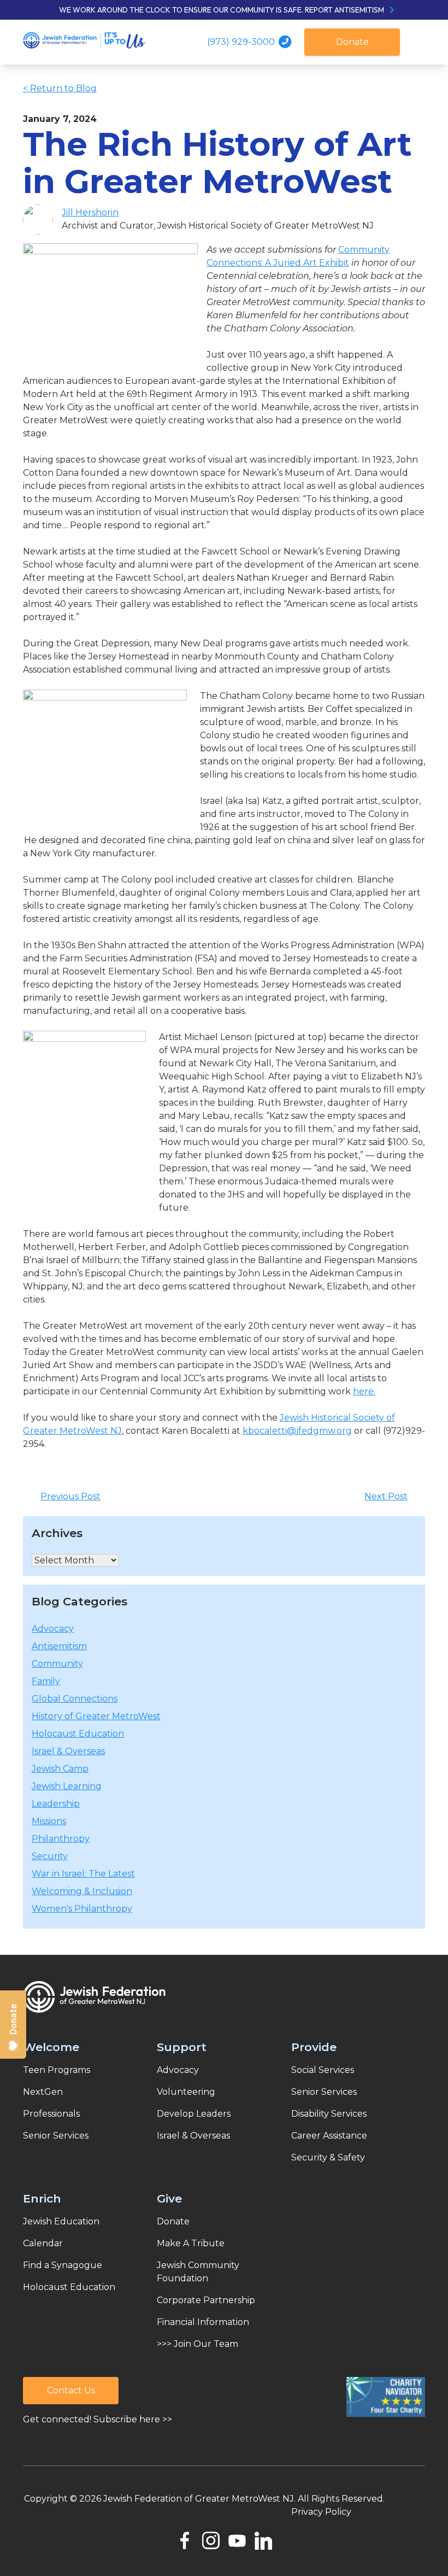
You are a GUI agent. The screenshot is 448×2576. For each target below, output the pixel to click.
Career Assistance (329, 2136)
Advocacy (53, 1629)
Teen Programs (57, 2070)
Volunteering (186, 2092)
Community (57, 1664)
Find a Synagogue (63, 2265)
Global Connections (75, 1699)
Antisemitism (59, 1646)
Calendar (43, 2243)
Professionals (51, 2114)
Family (46, 1681)
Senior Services (56, 2136)
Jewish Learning (67, 1786)
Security (50, 1856)
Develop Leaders (194, 2114)
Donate (352, 42)
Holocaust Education (78, 1734)
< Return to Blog (60, 88)
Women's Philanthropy (82, 1909)
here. (364, 1391)
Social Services (323, 2070)
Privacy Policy (321, 2512)
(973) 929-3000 (242, 42)
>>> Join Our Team (198, 2344)
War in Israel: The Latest (83, 1874)
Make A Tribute (191, 2243)
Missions (49, 1821)
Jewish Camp (60, 1769)
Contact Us (71, 2390)
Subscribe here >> (133, 2419)
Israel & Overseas (68, 1751)
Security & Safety (328, 2157)
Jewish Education (61, 2221)
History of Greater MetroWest (96, 1716)
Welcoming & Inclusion (82, 1891)
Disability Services (329, 2114)
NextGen (43, 2092)
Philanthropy (61, 1839)
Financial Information (203, 2322)
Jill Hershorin (90, 212)
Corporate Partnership (206, 2300)
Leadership (56, 1804)
